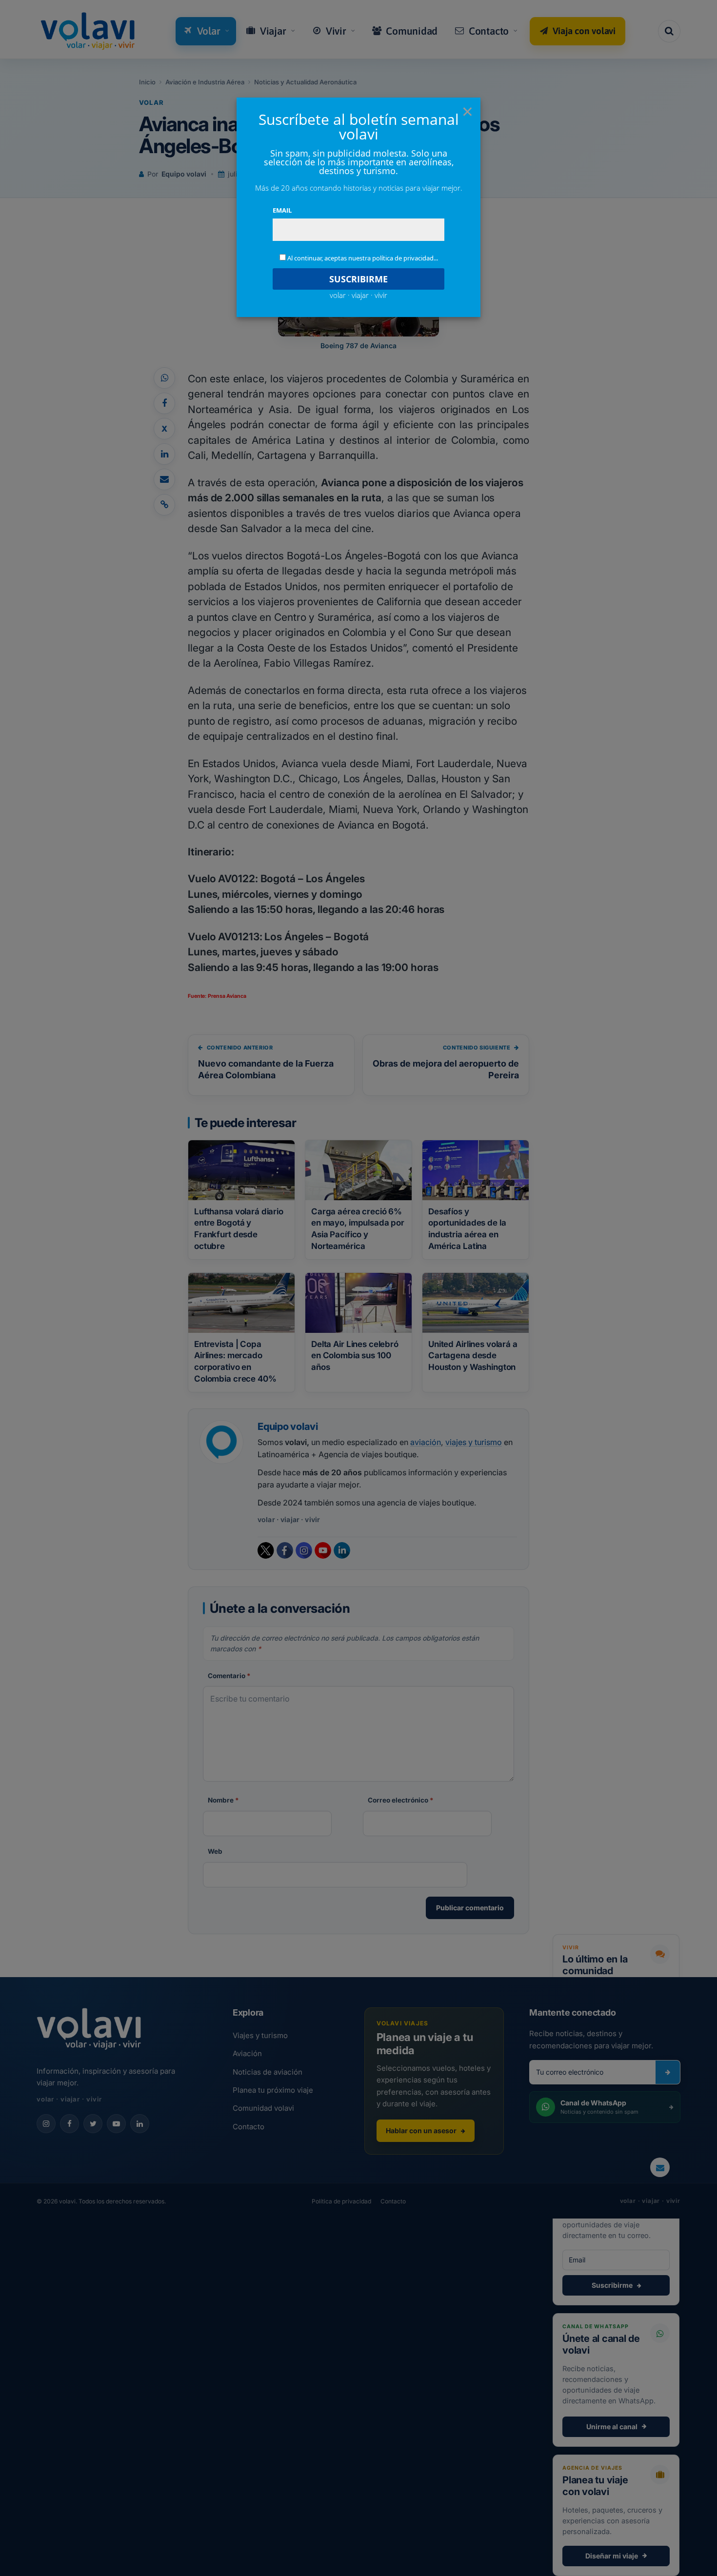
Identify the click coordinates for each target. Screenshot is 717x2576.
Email (282, 210)
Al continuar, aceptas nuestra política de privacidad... (363, 258)
